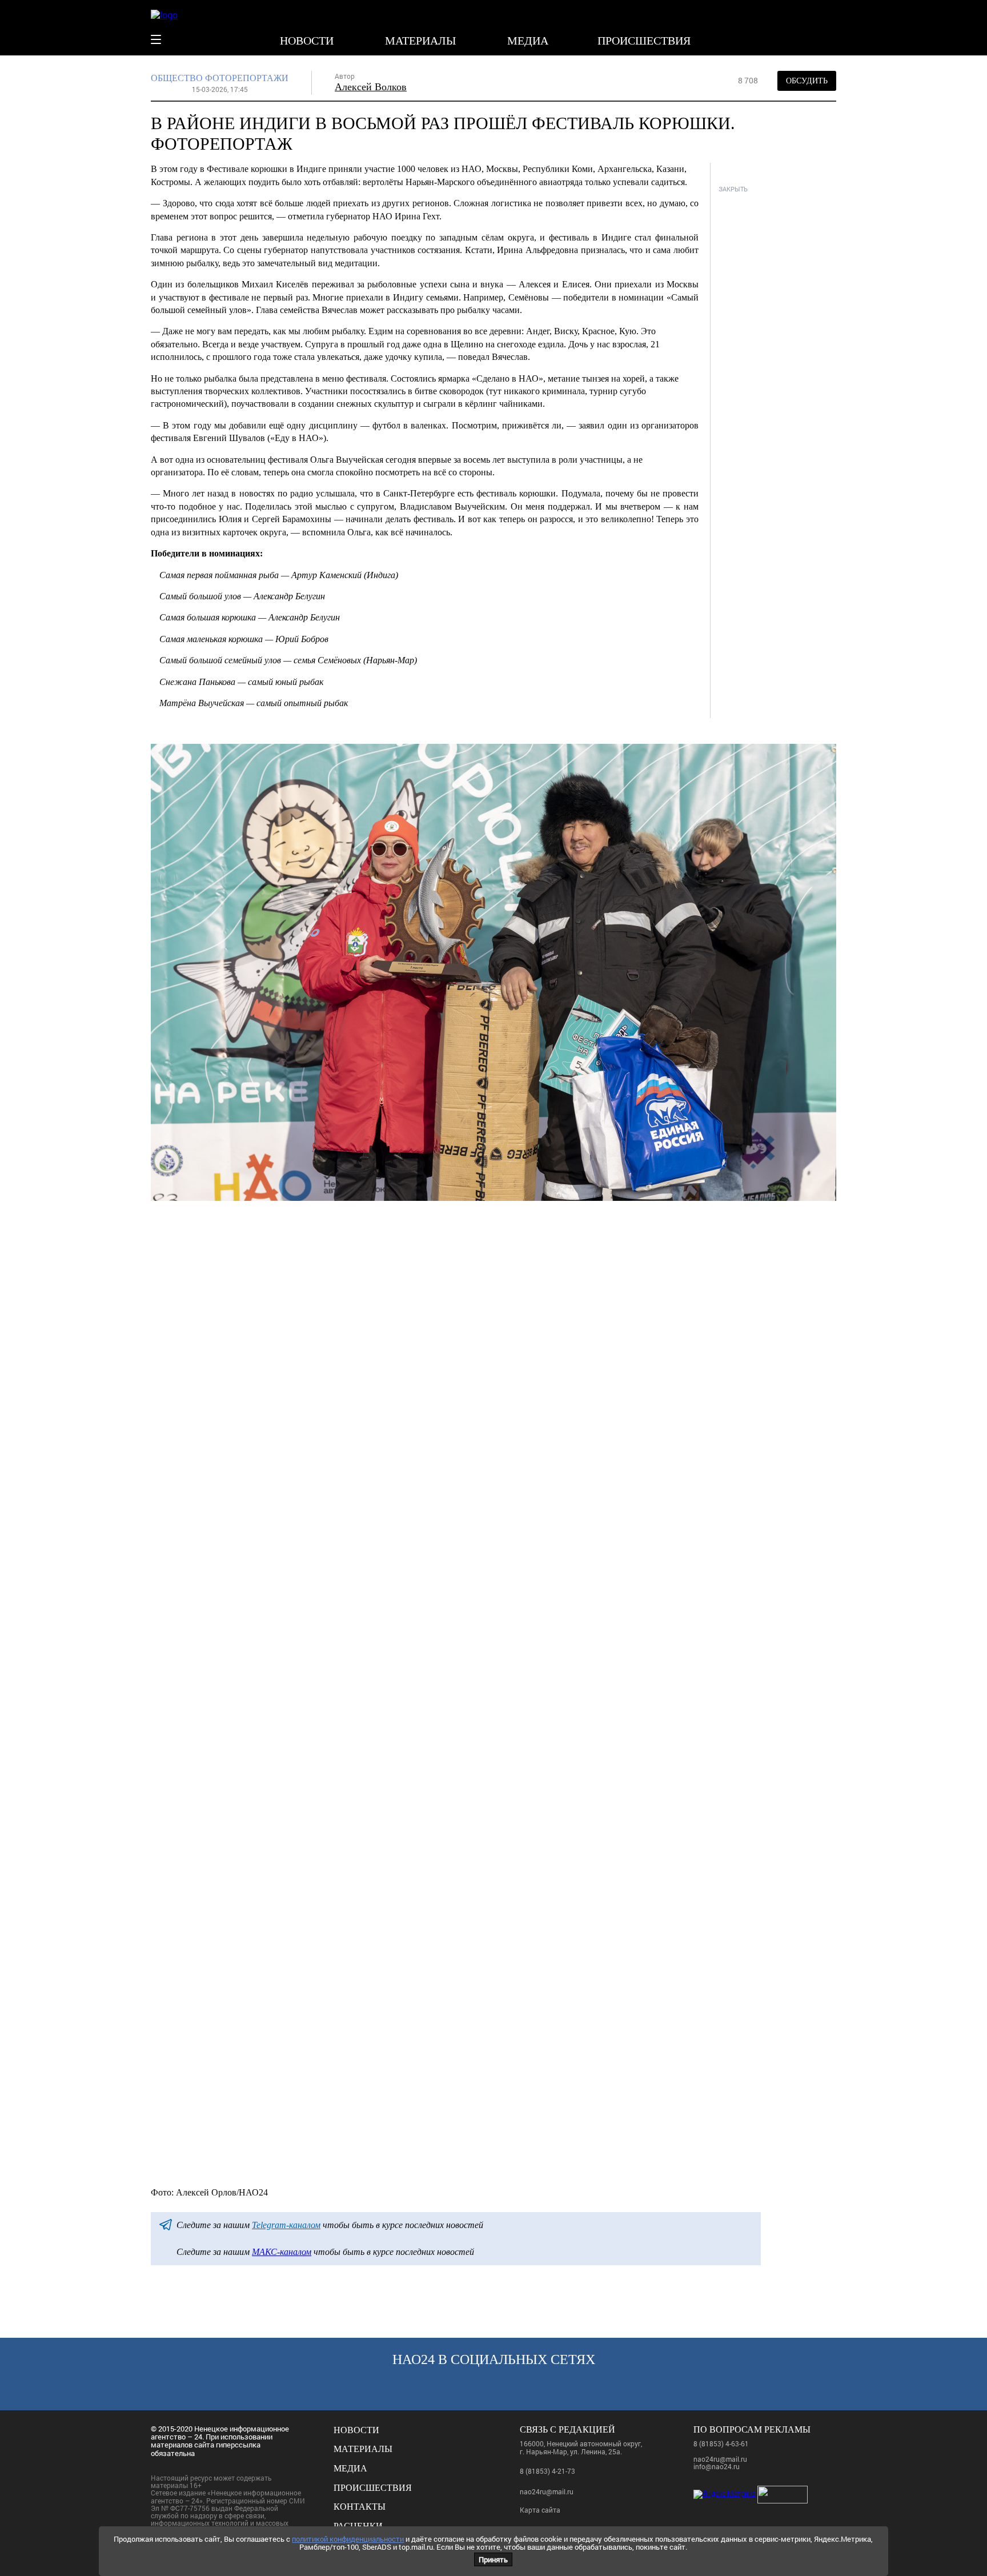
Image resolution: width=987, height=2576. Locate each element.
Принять (493, 2559)
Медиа (528, 41)
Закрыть (733, 189)
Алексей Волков (371, 87)
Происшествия (644, 41)
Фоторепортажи (247, 78)
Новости (307, 41)
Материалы (420, 41)
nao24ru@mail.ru (547, 2491)
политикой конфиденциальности (348, 2539)
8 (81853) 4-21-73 (547, 2471)
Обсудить (807, 81)
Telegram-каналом (286, 2225)
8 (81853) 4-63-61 (721, 2443)
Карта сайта (540, 2510)
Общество (177, 78)
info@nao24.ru (717, 2466)
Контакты (360, 2507)
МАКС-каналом (282, 2252)
